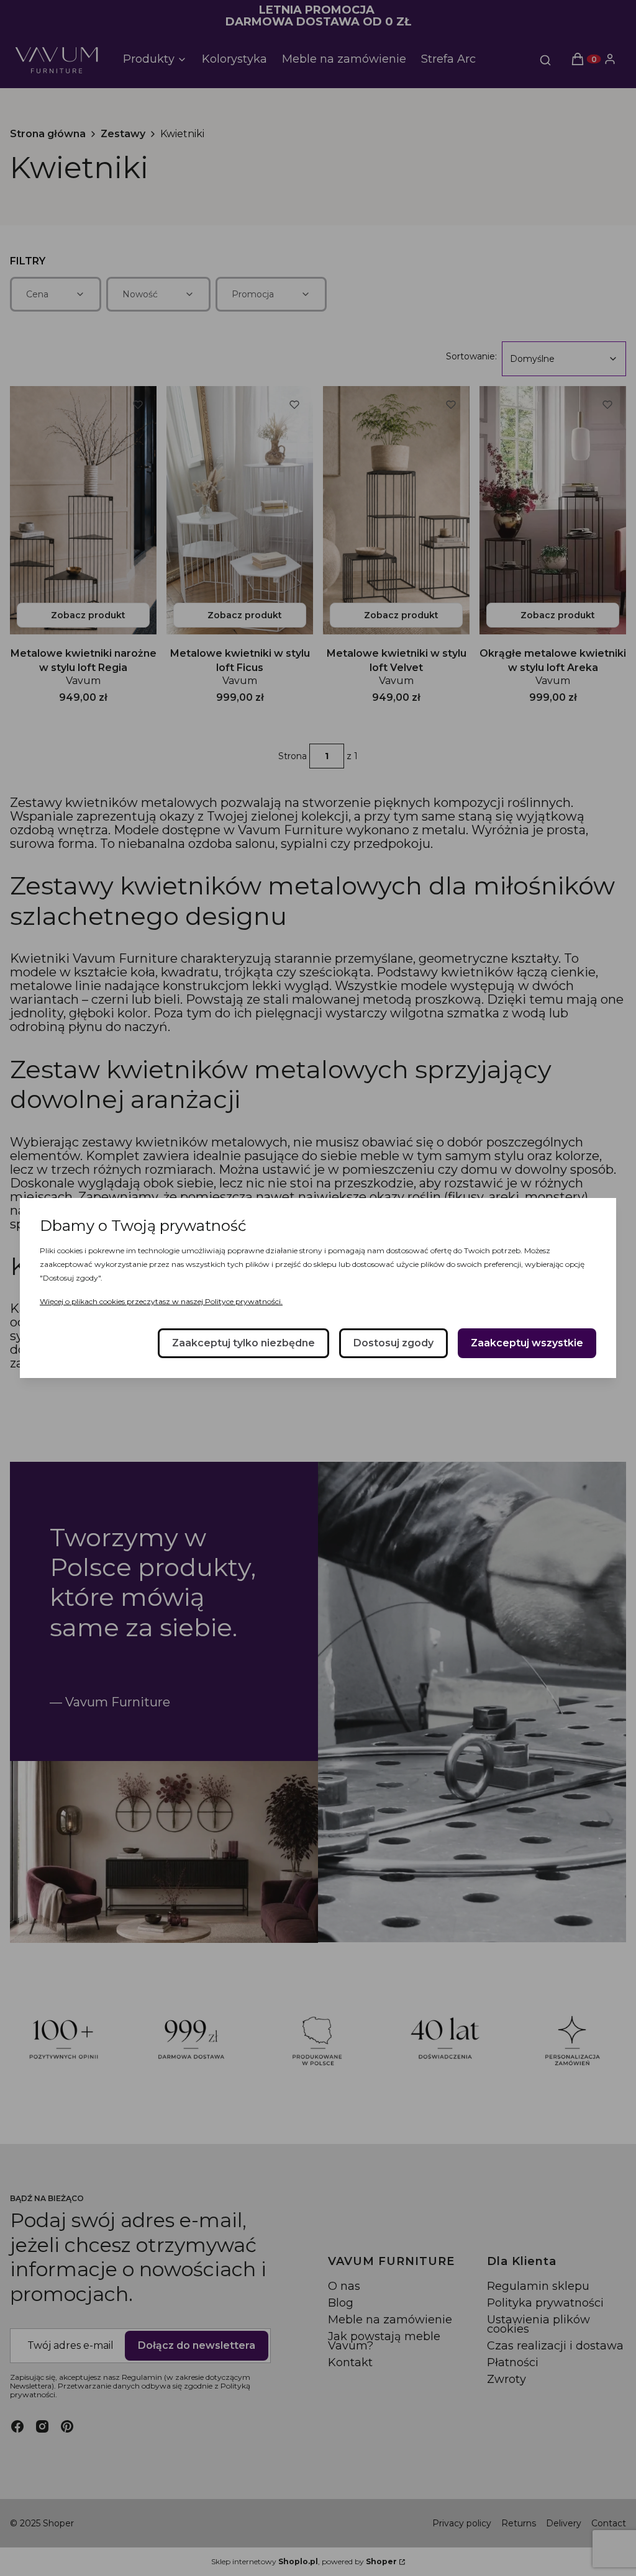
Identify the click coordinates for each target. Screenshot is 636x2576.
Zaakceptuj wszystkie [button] (527, 1343)
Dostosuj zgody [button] (393, 1343)
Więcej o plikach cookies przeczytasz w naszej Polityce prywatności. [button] (161, 1301)
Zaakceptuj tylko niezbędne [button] (243, 1343)
